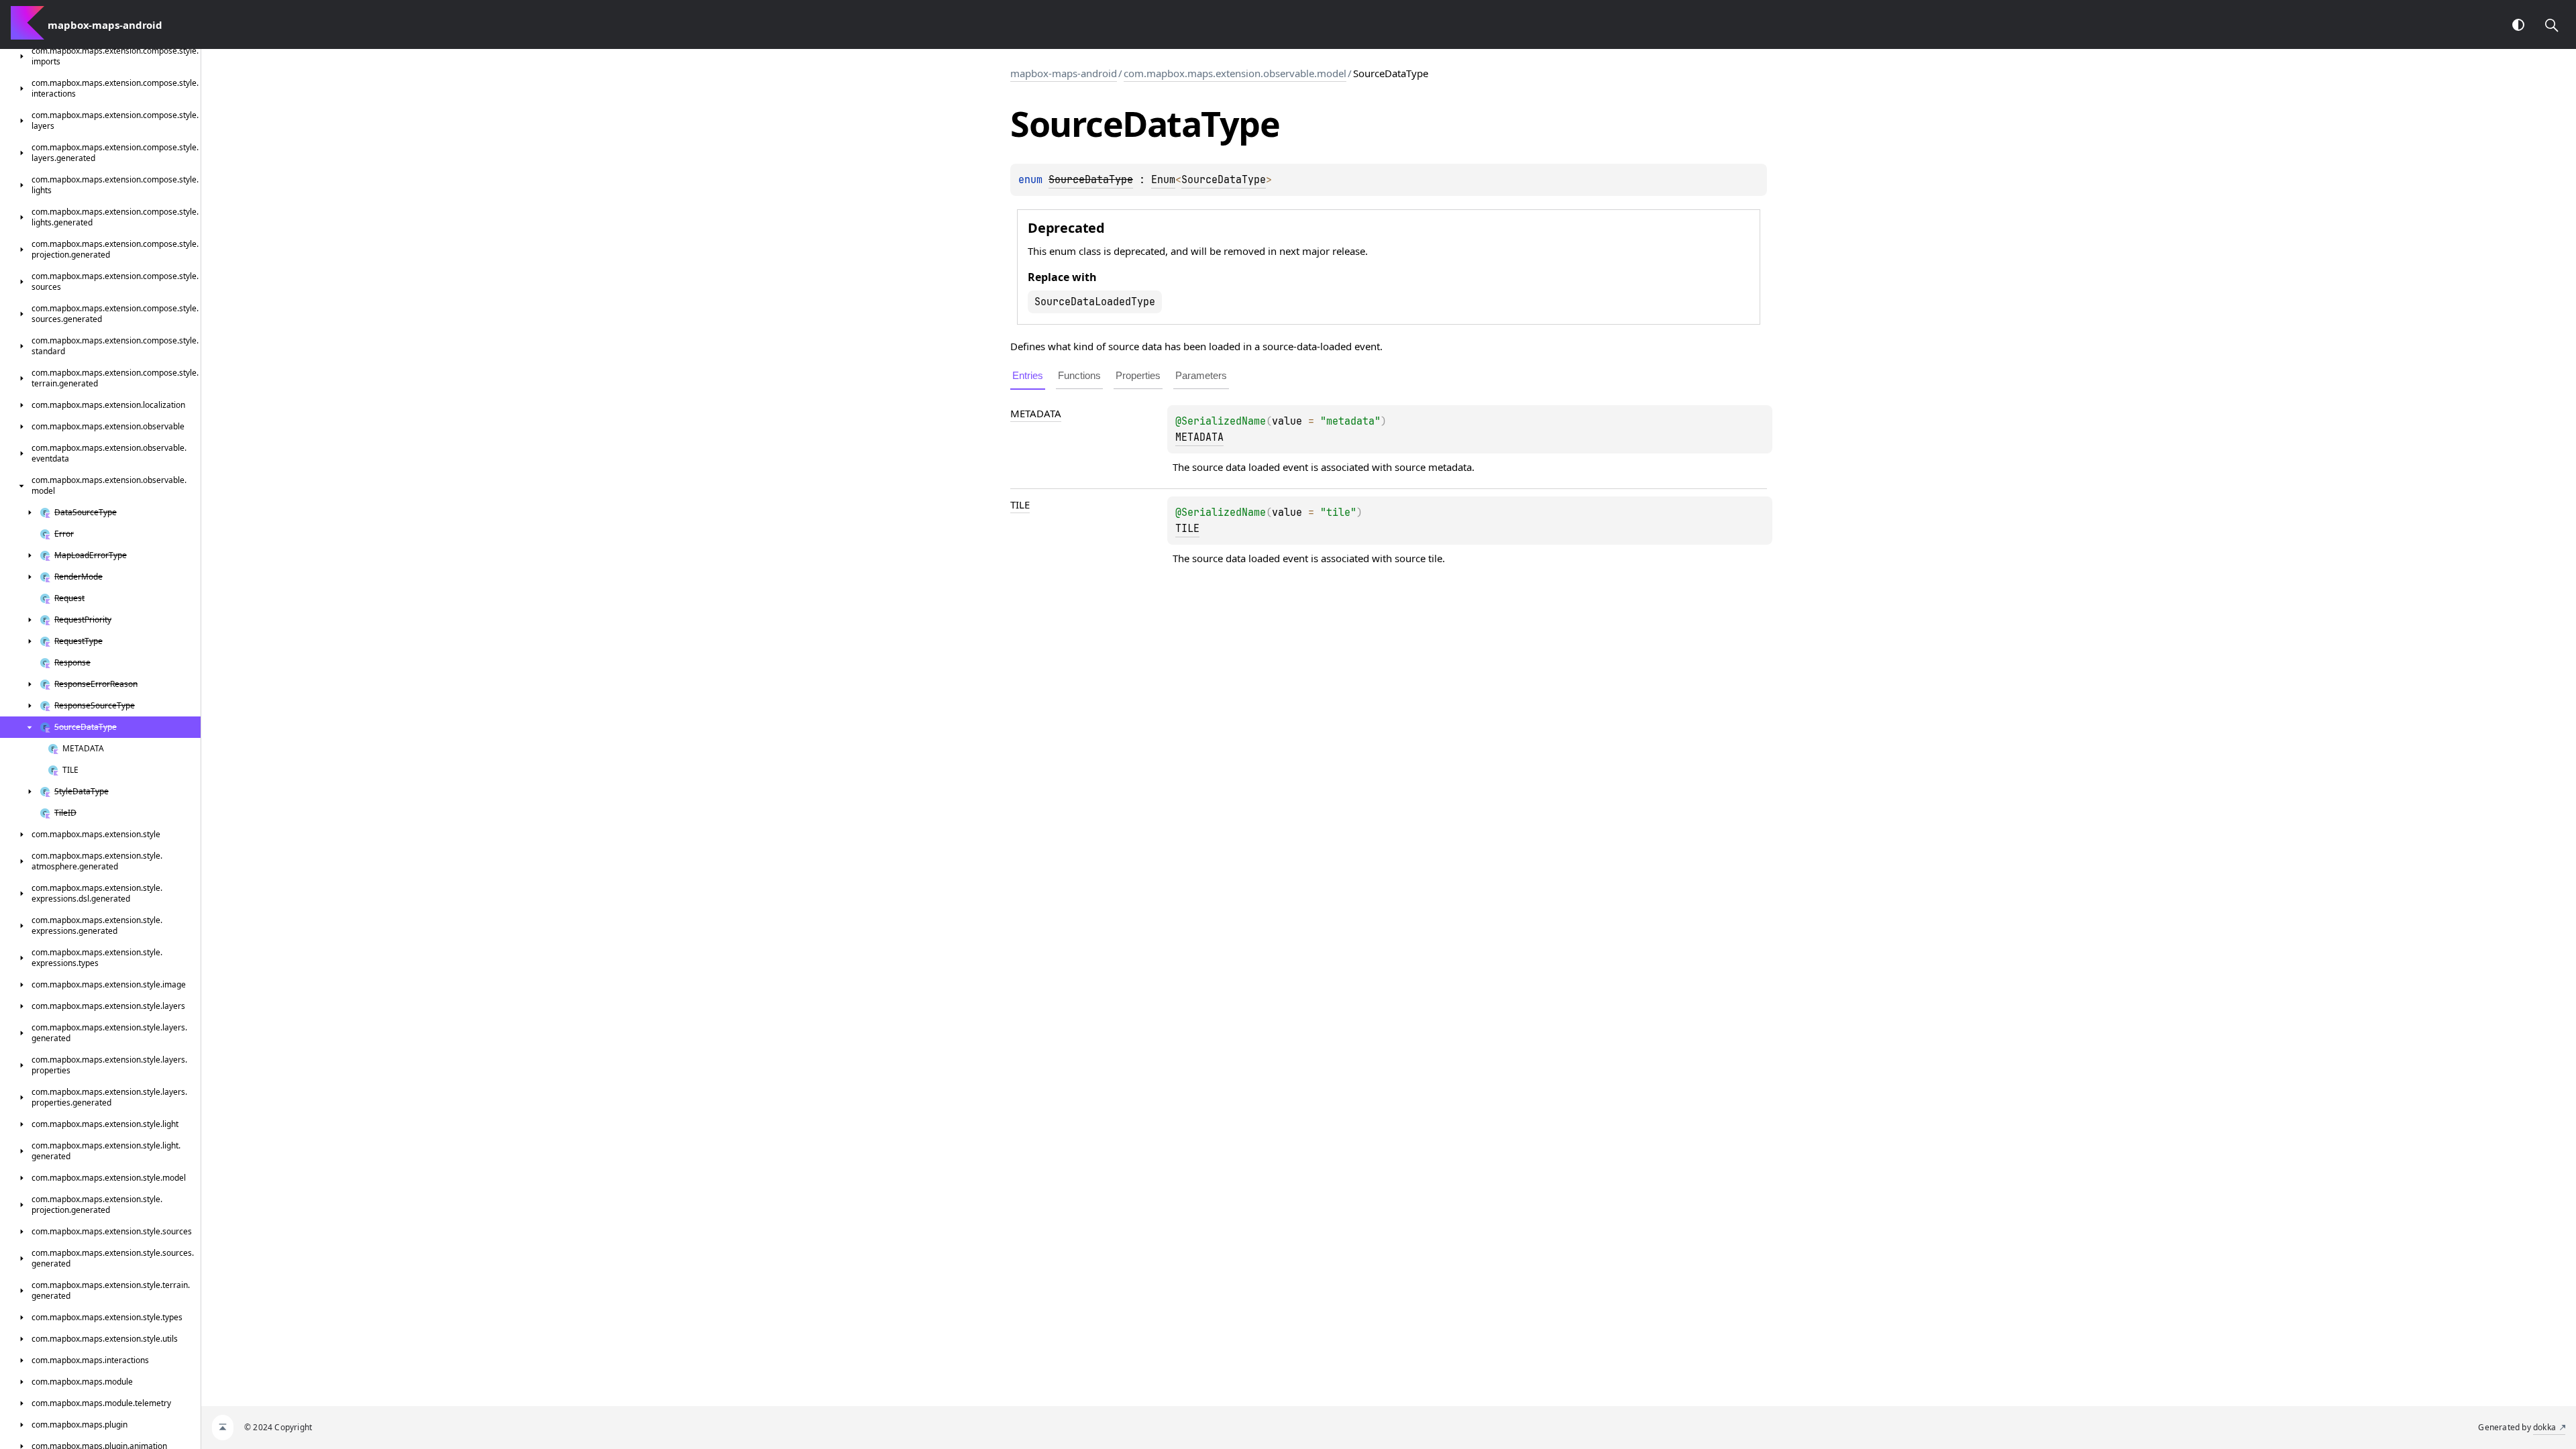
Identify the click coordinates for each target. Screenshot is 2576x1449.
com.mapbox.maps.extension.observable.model (1235, 73)
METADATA (1036, 413)
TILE (1020, 504)
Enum (1163, 180)
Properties (1138, 375)
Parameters (1201, 375)
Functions (1079, 375)
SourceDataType (1224, 180)
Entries (1028, 375)
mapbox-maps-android (1064, 73)
